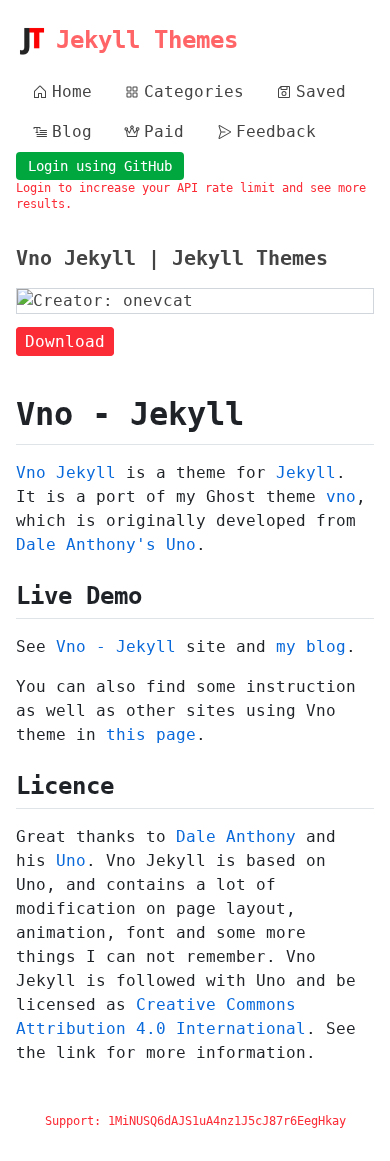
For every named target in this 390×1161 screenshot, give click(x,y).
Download (65, 341)
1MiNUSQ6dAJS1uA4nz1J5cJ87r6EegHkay (227, 1121)
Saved (321, 91)
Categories (194, 91)
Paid (164, 131)
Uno (71, 860)
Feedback (276, 131)
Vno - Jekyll (116, 646)
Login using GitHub (100, 166)
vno (341, 496)
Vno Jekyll (66, 472)
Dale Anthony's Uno (106, 544)
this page (151, 734)
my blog (311, 646)
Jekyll (306, 472)
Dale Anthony (236, 836)
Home (72, 91)
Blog (72, 131)
